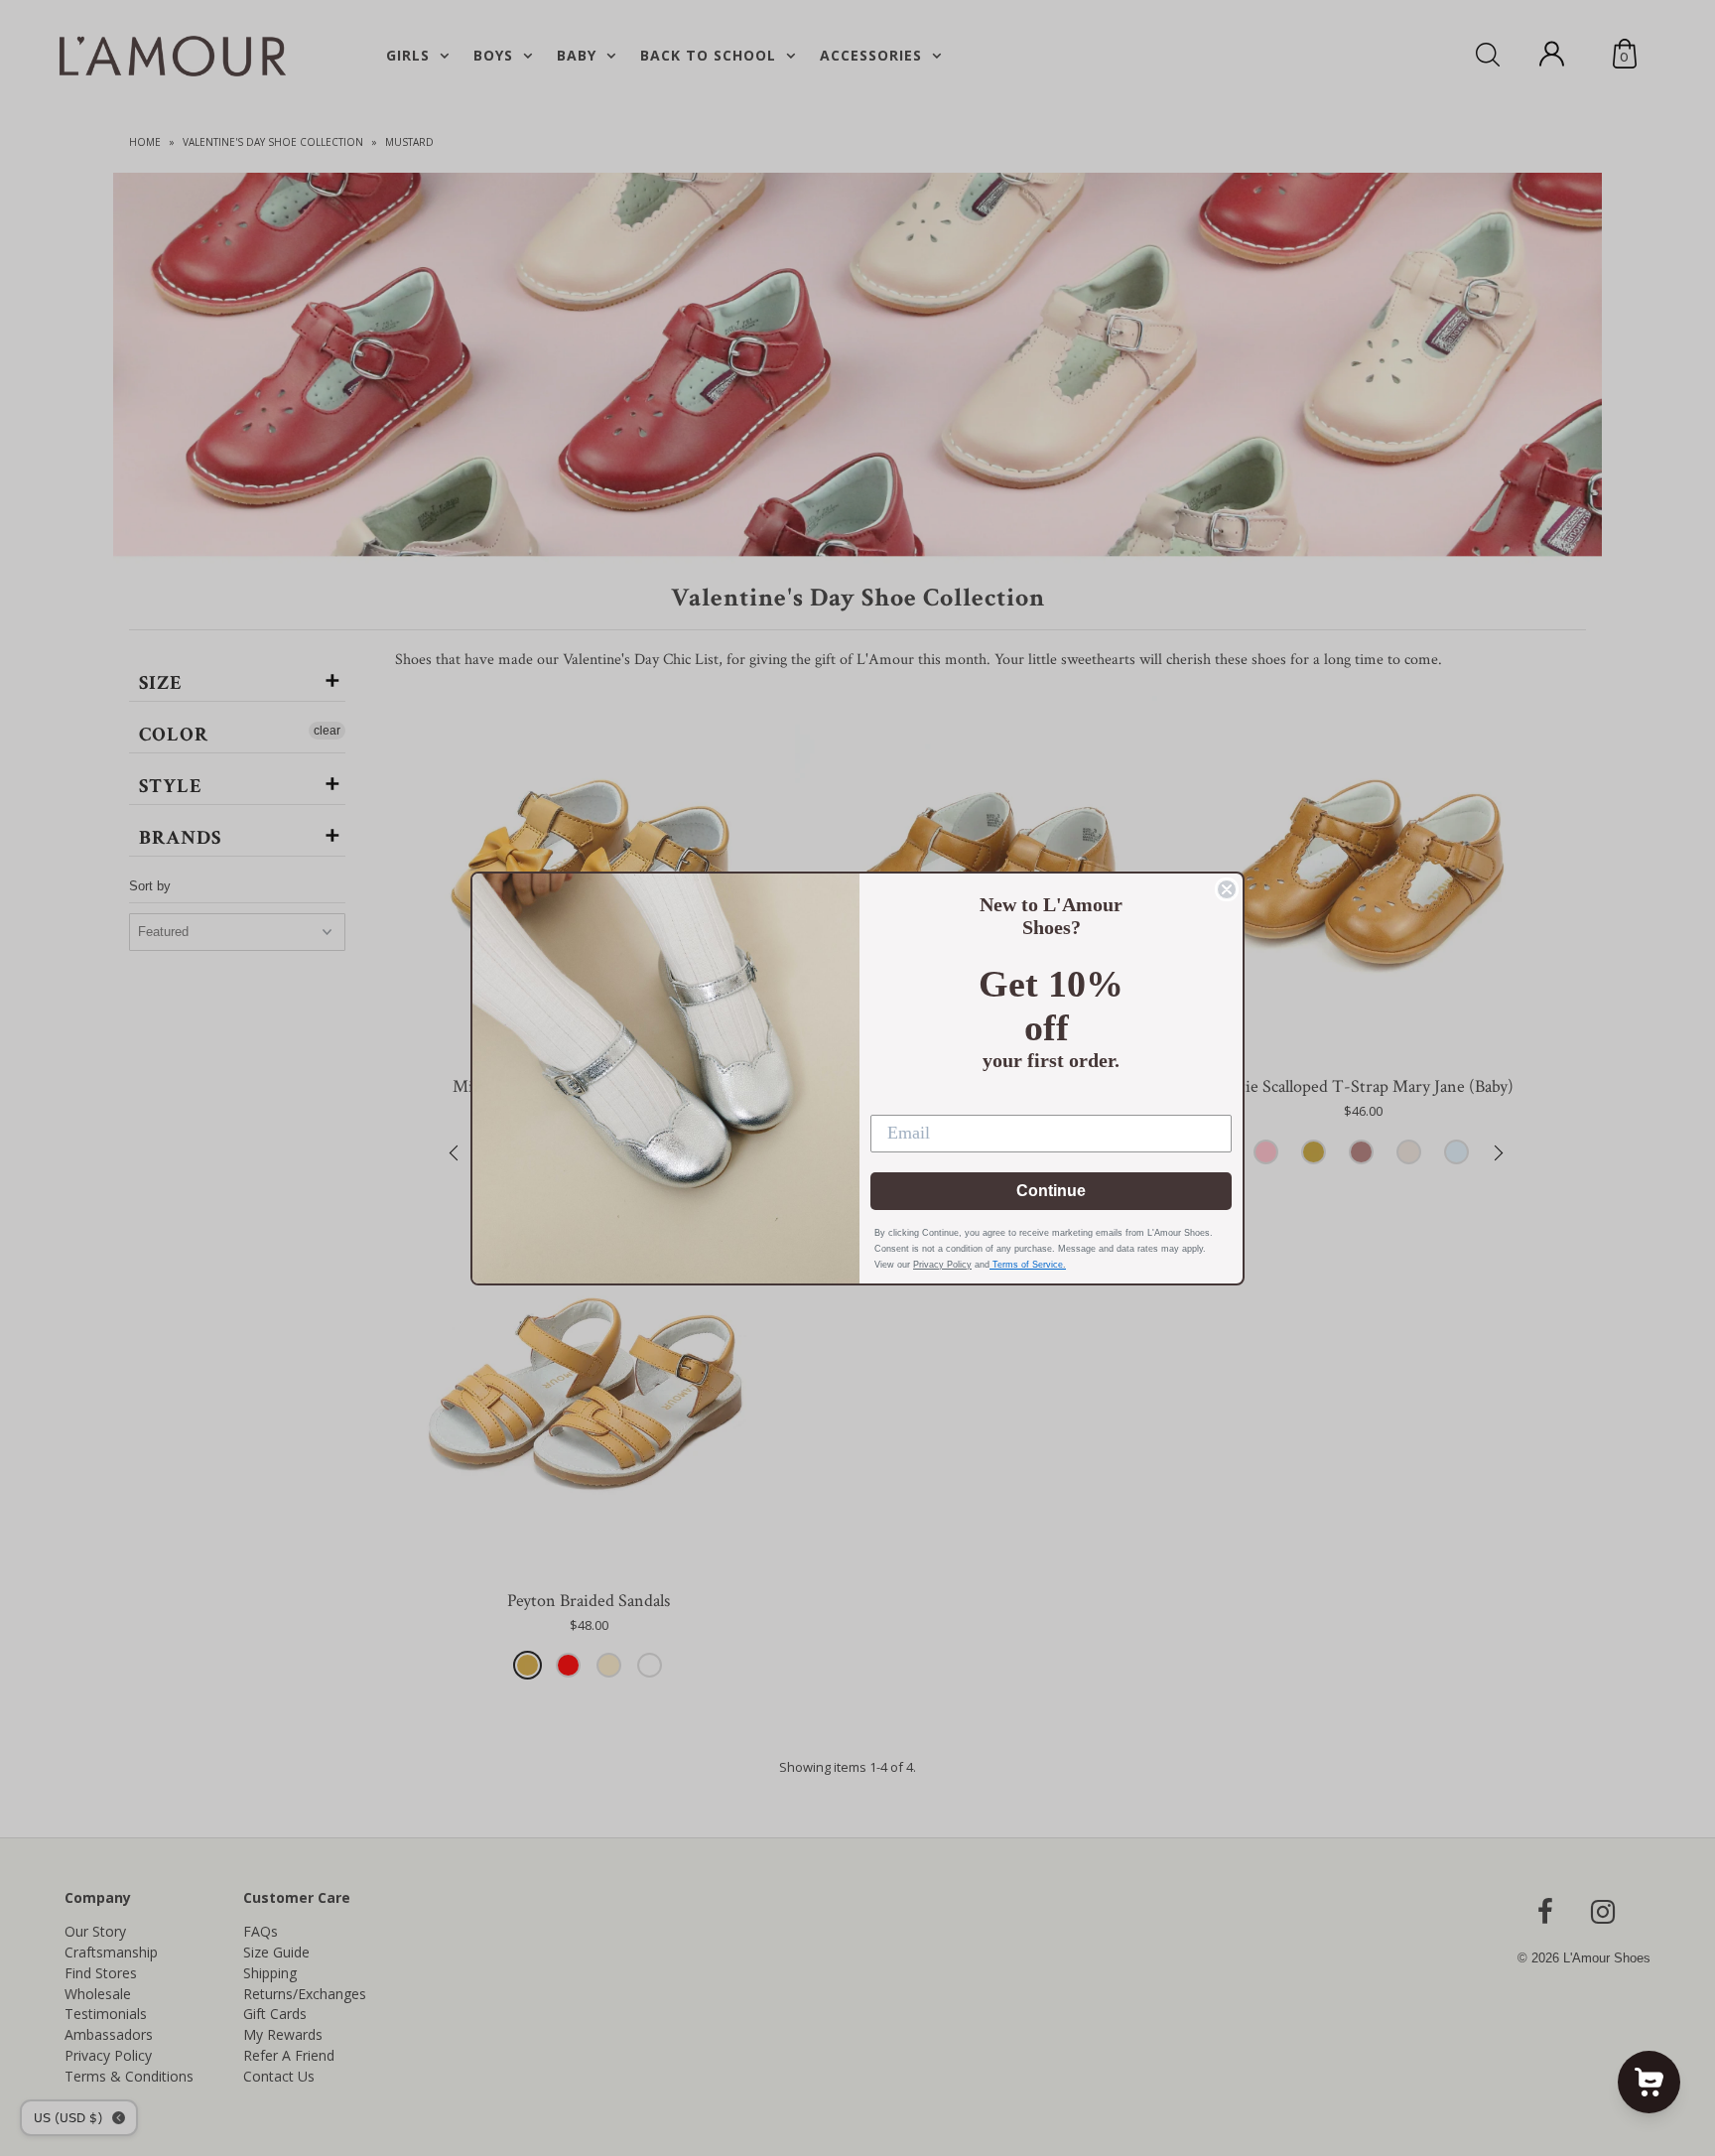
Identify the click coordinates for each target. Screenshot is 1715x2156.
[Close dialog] (1227, 889)
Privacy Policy (942, 1265)
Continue (1051, 1191)
